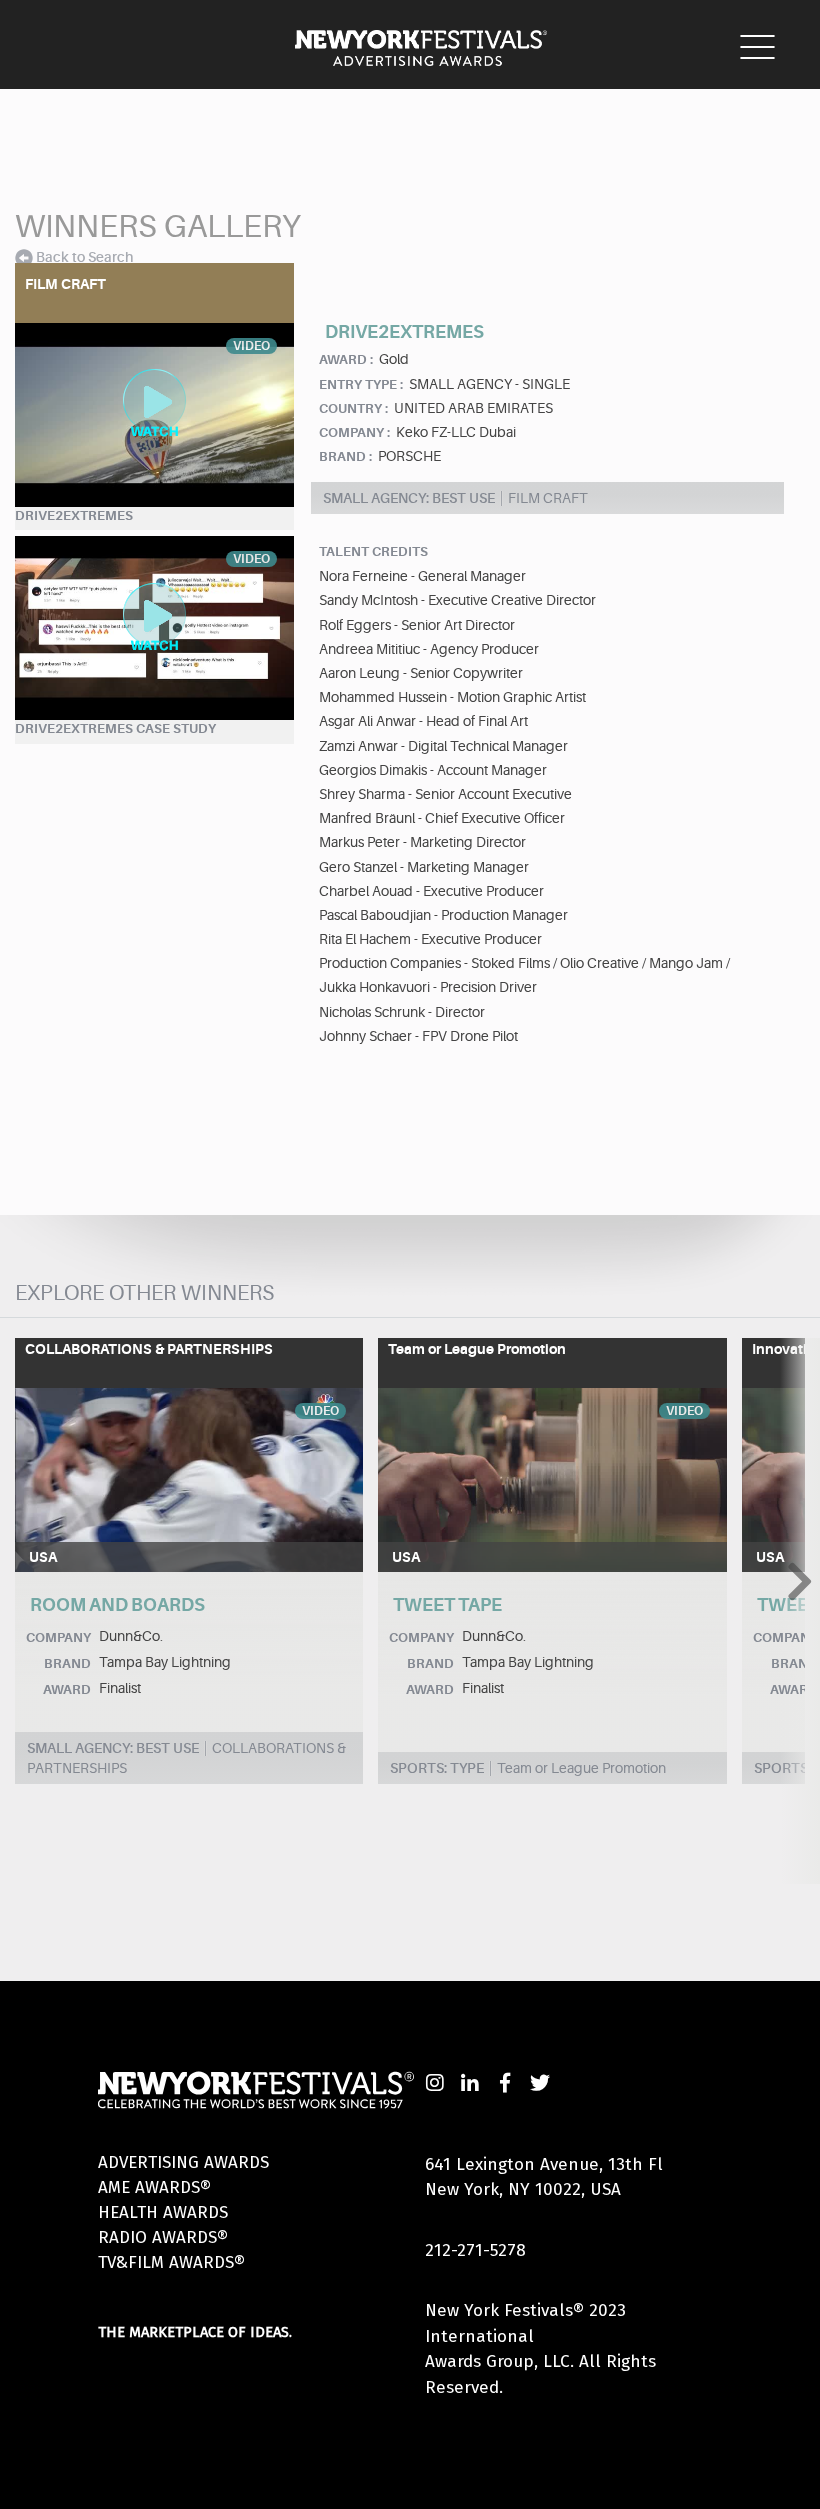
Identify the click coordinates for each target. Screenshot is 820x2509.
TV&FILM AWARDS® (171, 2262)
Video (320, 1411)
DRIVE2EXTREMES (74, 515)
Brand (67, 1663)
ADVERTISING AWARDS (183, 2162)
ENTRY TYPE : (361, 384)
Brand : (345, 456)
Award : (346, 359)
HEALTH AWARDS (163, 2212)
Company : (354, 432)
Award (67, 1689)
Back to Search (84, 257)
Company (58, 1637)
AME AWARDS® (154, 2187)
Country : (353, 408)
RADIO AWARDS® (163, 2237)
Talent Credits (373, 551)
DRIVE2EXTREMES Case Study (115, 728)
